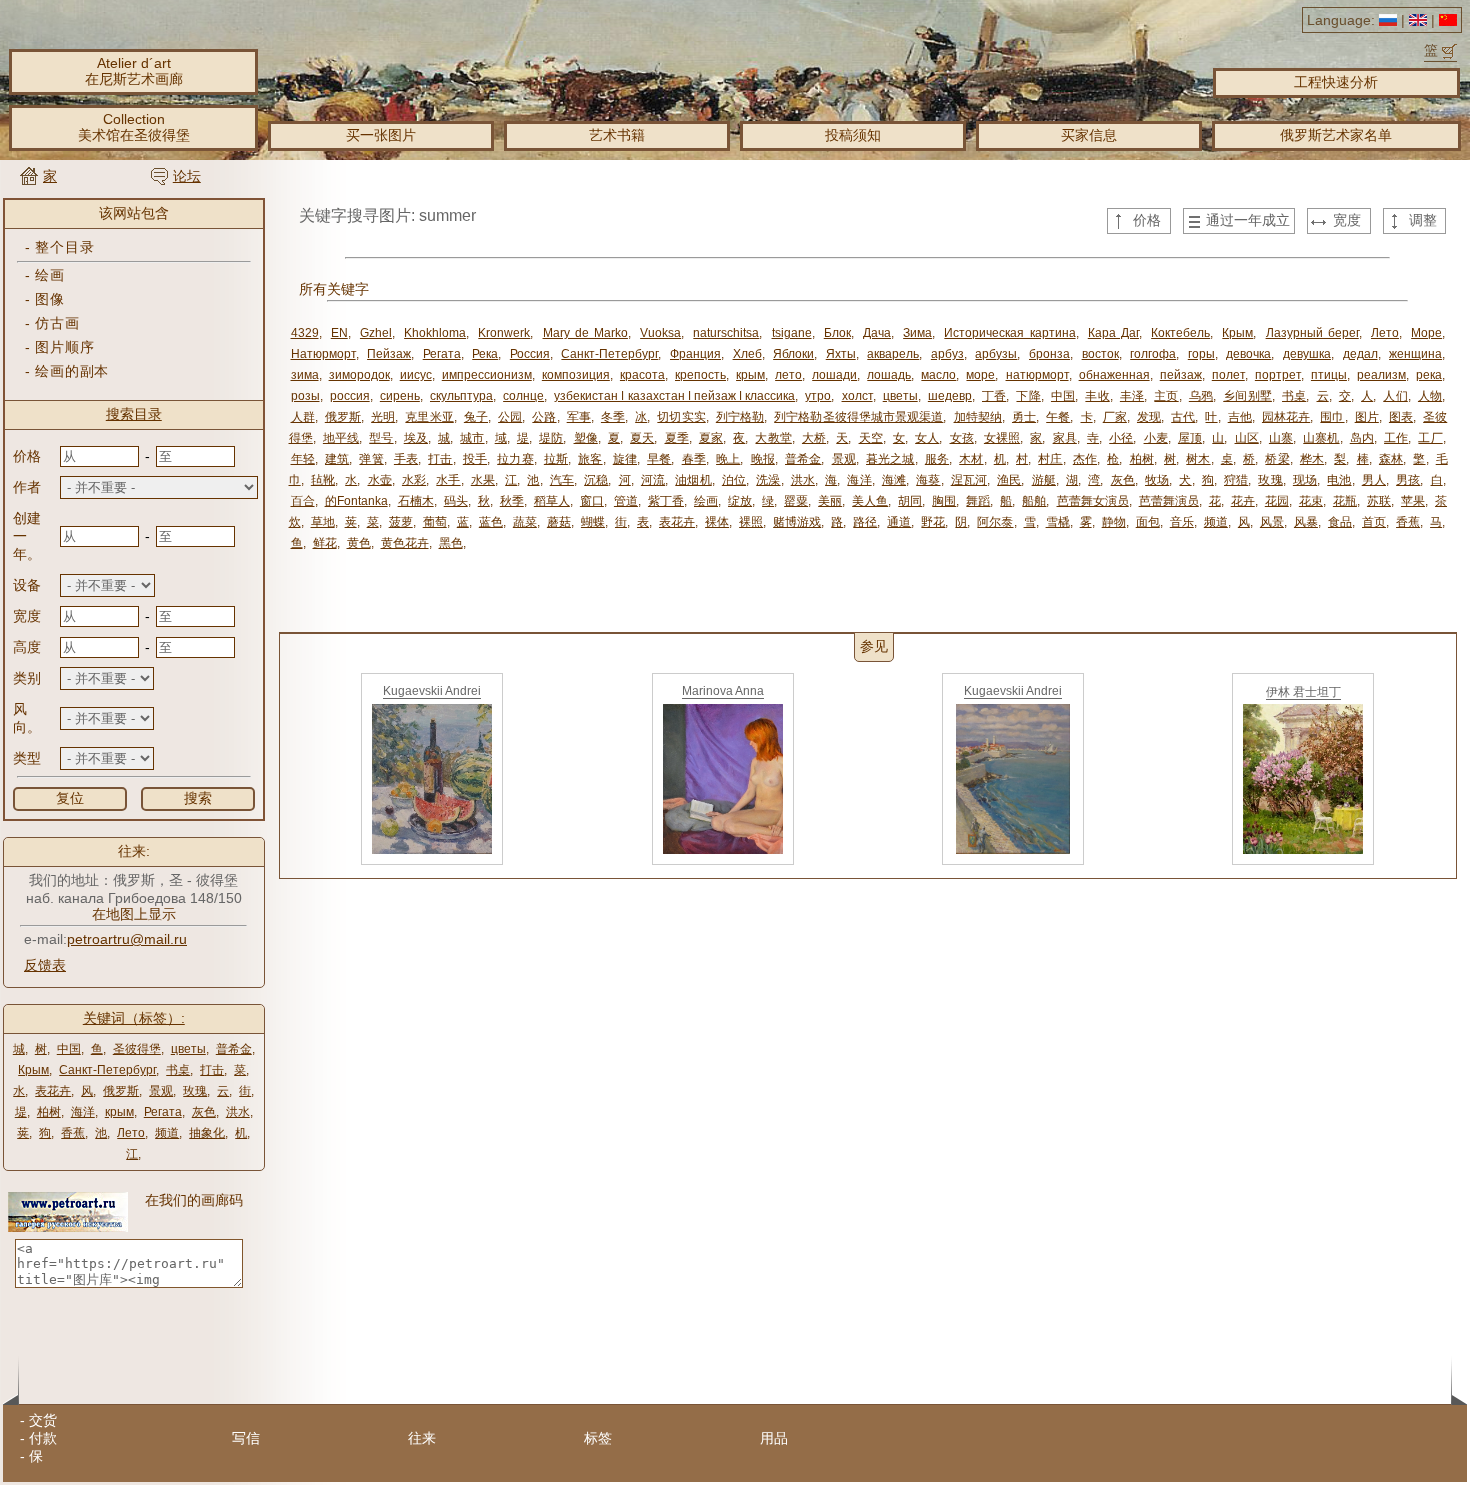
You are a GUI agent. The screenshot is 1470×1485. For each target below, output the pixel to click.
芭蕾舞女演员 (1093, 501)
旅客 (590, 459)
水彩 (414, 480)
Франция (695, 354)
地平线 (341, 438)
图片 (1367, 417)
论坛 (187, 176)
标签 (598, 1438)
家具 (1065, 438)
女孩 (962, 438)
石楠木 (416, 501)
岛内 (1362, 438)
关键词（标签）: (134, 1018)
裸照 (751, 522)
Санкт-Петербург (107, 1070)
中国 (69, 1049)
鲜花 (325, 543)
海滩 (894, 480)
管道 (626, 501)
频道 (167, 1133)
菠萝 (401, 522)
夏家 (711, 438)
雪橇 (1058, 522)
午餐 (1058, 417)
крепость (700, 375)
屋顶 (1190, 438)
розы (305, 396)
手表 (406, 459)
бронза (1049, 354)
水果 (483, 480)
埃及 (416, 438)
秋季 (512, 501)
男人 (1374, 480)
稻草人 (552, 501)
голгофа (1153, 354)
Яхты (841, 354)
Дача (877, 333)
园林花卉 (1286, 417)
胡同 (910, 501)
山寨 (1281, 438)
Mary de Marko (585, 333)
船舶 (1034, 501)
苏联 (1379, 501)
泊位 (734, 480)
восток (1100, 354)
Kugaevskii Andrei (432, 691)
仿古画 (57, 323)
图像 (49, 299)
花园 (1277, 501)
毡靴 (323, 480)
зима (305, 375)
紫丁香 (666, 501)
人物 (1430, 396)
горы (1201, 354)
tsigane (792, 333)
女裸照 (1002, 438)
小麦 (1156, 438)
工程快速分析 (1336, 82)
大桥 (814, 438)
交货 (43, 1420)
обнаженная (1114, 375)
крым (119, 1112)
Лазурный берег (1312, 333)
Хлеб (747, 354)
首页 (1374, 522)
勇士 (1024, 417)
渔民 (1009, 480)
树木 (1198, 459)
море (980, 375)
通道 (899, 522)
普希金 (234, 1049)
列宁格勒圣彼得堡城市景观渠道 (858, 417)
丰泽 (1132, 396)
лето (788, 375)
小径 (1121, 438)
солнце (523, 396)
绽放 (740, 501)
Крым (33, 1070)
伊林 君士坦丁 (1303, 692)
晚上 (728, 459)
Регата (163, 1112)
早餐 (659, 459)
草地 (323, 522)
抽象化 (207, 1133)
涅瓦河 (969, 480)
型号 (381, 438)
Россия (530, 354)
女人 (927, 438)
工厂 (1430, 438)
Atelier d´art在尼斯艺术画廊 (134, 71)
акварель (893, 354)
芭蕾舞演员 (1169, 501)
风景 (1272, 522)
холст (857, 396)
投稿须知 (853, 135)
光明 (383, 417)
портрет (1278, 375)
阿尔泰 (995, 522)
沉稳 (596, 480)
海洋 (83, 1112)
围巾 (1332, 417)
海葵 (928, 480)
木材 (971, 459)
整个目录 (64, 247)
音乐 (1182, 522)
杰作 (1085, 459)
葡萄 (435, 522)
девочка (1248, 354)
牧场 (1157, 480)
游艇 (1044, 480)
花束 (1311, 501)
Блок (837, 333)
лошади (834, 375)
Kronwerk (504, 333)
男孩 (1408, 480)
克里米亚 (429, 417)
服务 (937, 459)
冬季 (613, 417)
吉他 (1240, 417)
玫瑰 (195, 1091)
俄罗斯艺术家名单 (1336, 135)
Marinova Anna (723, 691)
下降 (1028, 396)
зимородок (359, 375)
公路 (544, 417)
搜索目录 (134, 414)
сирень (400, 396)
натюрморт (1037, 375)
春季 (694, 459)
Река (485, 354)
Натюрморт (323, 354)
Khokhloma (435, 333)
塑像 (586, 438)
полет (1228, 375)
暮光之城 (890, 459)
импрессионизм (487, 375)
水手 (448, 480)
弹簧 (371, 459)
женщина (1415, 354)
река (1429, 375)
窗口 (592, 501)
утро (818, 396)
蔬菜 (525, 522)
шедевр (950, 396)
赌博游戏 (797, 522)
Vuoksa (660, 333)
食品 (1340, 522)
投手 (475, 459)
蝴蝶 (593, 522)
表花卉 (53, 1091)
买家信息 (1089, 135)
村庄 (1050, 459)
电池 (1339, 480)
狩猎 (1236, 480)
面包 (1148, 522)
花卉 (1243, 501)
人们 (1395, 396)
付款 (43, 1438)
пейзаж (1181, 375)
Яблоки (793, 354)
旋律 (625, 459)
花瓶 (1345, 501)
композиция (576, 375)
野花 (933, 522)
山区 (1247, 438)
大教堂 (773, 438)
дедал (1360, 354)
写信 (246, 1438)
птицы (1329, 375)
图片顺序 (64, 347)
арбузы (996, 354)
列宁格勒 (740, 417)
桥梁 (1277, 459)
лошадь (889, 375)
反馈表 (45, 965)
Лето (131, 1133)
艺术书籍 (617, 135)
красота (642, 375)
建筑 (337, 459)
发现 (1149, 417)
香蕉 (73, 1133)
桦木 (1312, 459)
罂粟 (796, 501)
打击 (212, 1070)
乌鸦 (1201, 396)
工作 (1396, 438)
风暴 (1306, 522)
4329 (305, 333)
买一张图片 (381, 135)
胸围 (944, 501)
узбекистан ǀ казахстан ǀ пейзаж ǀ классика (674, 396)
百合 (303, 501)
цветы (188, 1049)
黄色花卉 (405, 543)
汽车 (562, 480)
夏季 (677, 438)
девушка (1307, 354)
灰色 (204, 1112)
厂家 (1115, 417)
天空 (871, 438)
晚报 (763, 459)
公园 (510, 417)
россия (350, 396)
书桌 (178, 1070)
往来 (422, 1438)
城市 (472, 438)
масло (938, 375)
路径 (865, 522)
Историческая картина (1009, 333)
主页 (1166, 396)
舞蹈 (978, 501)
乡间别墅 (1247, 396)
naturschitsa (726, 333)
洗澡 (768, 480)
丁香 (994, 396)
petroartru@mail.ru (127, 939)
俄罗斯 (121, 1091)
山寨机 (1321, 438)
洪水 (238, 1112)
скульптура (461, 396)
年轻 (303, 459)
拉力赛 (515, 459)
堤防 (551, 438)
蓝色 (491, 522)
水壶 (380, 480)
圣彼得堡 (137, 1049)
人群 (303, 417)
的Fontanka (356, 501)
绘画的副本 (72, 371)
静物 (1114, 522)
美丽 (830, 501)
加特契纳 (978, 417)
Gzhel (376, 333)
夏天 (642, 438)
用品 (774, 1438)
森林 (1391, 459)
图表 (1401, 417)
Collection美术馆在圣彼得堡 (134, 127)
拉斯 (556, 459)
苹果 (1413, 501)
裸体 (717, 522)
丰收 (1097, 396)
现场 (1305, 480)
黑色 (451, 543)
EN (339, 333)
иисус (416, 375)
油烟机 (693, 480)
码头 (456, 501)
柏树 (49, 1112)
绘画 (49, 275)
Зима (917, 333)
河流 (653, 480)
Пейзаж (389, 354)
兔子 (476, 417)
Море (1426, 333)
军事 (579, 417)
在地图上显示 (134, 914)
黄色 (359, 543)
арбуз (947, 354)
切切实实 (681, 417)
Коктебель (1180, 333)
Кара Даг (1113, 333)
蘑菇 (559, 522)
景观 (161, 1091)
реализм (1381, 375)
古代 (1183, 417)
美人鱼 (870, 501)
